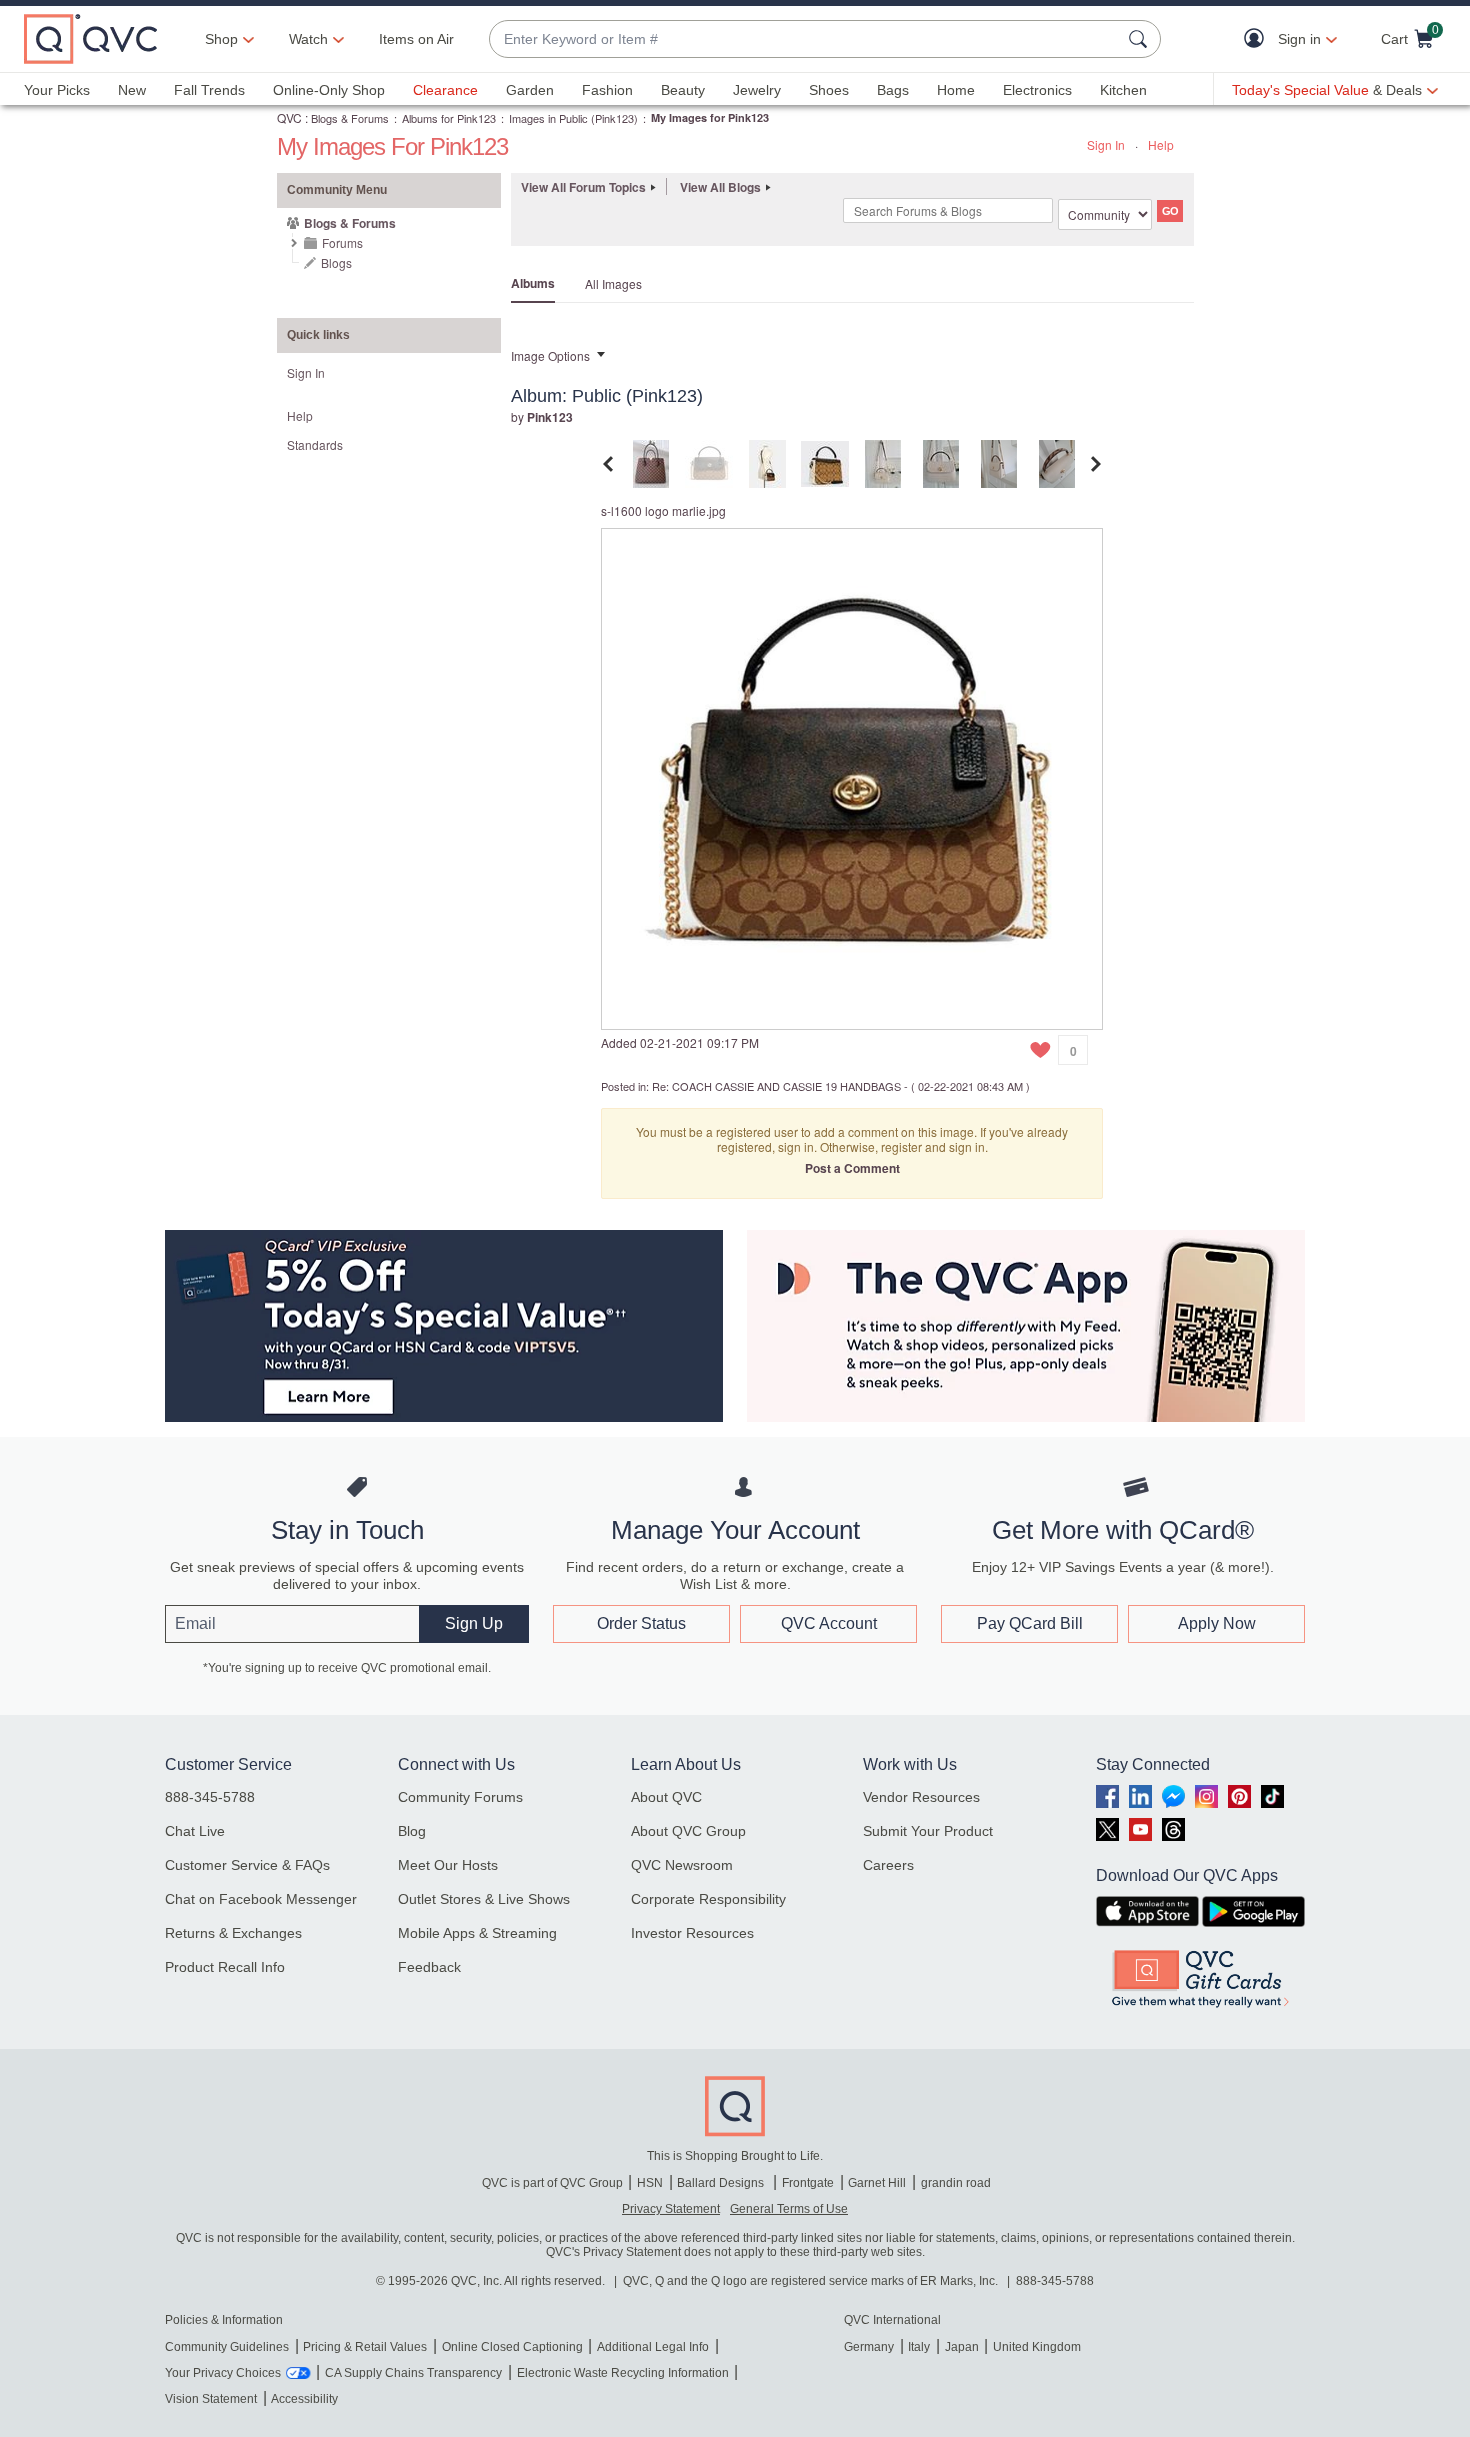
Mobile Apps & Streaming (477, 1933)
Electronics (1037, 90)
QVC (289, 117)
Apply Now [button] (1217, 1623)
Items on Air (416, 39)
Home (956, 90)
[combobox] (805, 39)
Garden (530, 90)
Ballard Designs (722, 2183)
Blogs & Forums (350, 118)
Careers (888, 1865)
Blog (412, 1831)
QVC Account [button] (829, 1623)
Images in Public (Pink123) (573, 118)
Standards (315, 444)
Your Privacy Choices (223, 2373)
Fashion (607, 90)
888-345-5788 (210, 1797)
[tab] (651, 461)
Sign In (1106, 144)
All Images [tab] (613, 283)
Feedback (429, 1967)
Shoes (829, 90)
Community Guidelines (227, 2347)
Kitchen (1123, 90)
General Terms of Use (789, 2209)
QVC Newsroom (682, 1865)
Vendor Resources (921, 1797)
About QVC (666, 1797)
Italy (919, 2347)
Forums (342, 242)
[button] (1258, 39)
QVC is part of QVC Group (552, 2183)
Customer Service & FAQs (247, 1865)
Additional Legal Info (653, 2347)
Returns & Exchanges (233, 1933)
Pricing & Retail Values (365, 2347)
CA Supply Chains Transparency (413, 2373)
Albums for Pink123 (449, 118)
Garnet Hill (877, 2183)
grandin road (956, 2183)
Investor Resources (692, 1933)
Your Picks (57, 90)
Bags (893, 90)
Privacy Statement (671, 2209)
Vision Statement (211, 2399)
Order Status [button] (641, 1623)
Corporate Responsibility (708, 1899)
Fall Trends (209, 90)
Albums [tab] (533, 283)
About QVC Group (688, 1831)
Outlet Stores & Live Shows (484, 1899)
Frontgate (808, 2183)
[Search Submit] (1141, 39)
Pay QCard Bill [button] (1030, 1623)
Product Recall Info (225, 1967)
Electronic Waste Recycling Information (623, 2373)
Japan (962, 2347)
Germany (869, 2347)
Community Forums (460, 1797)
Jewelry (757, 90)
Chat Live (195, 1831)
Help (1161, 144)
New (132, 90)
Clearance (445, 90)
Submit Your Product (928, 1831)
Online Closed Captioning (512, 2347)
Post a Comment (852, 1168)
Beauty (683, 90)
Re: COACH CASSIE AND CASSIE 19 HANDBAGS (776, 1086)
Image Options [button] (550, 355)
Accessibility (304, 2399)
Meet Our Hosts (448, 1865)
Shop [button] (221, 39)
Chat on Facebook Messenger (261, 1899)
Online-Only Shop (329, 90)
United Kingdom (1037, 2347)
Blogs (336, 262)
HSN (650, 2183)
